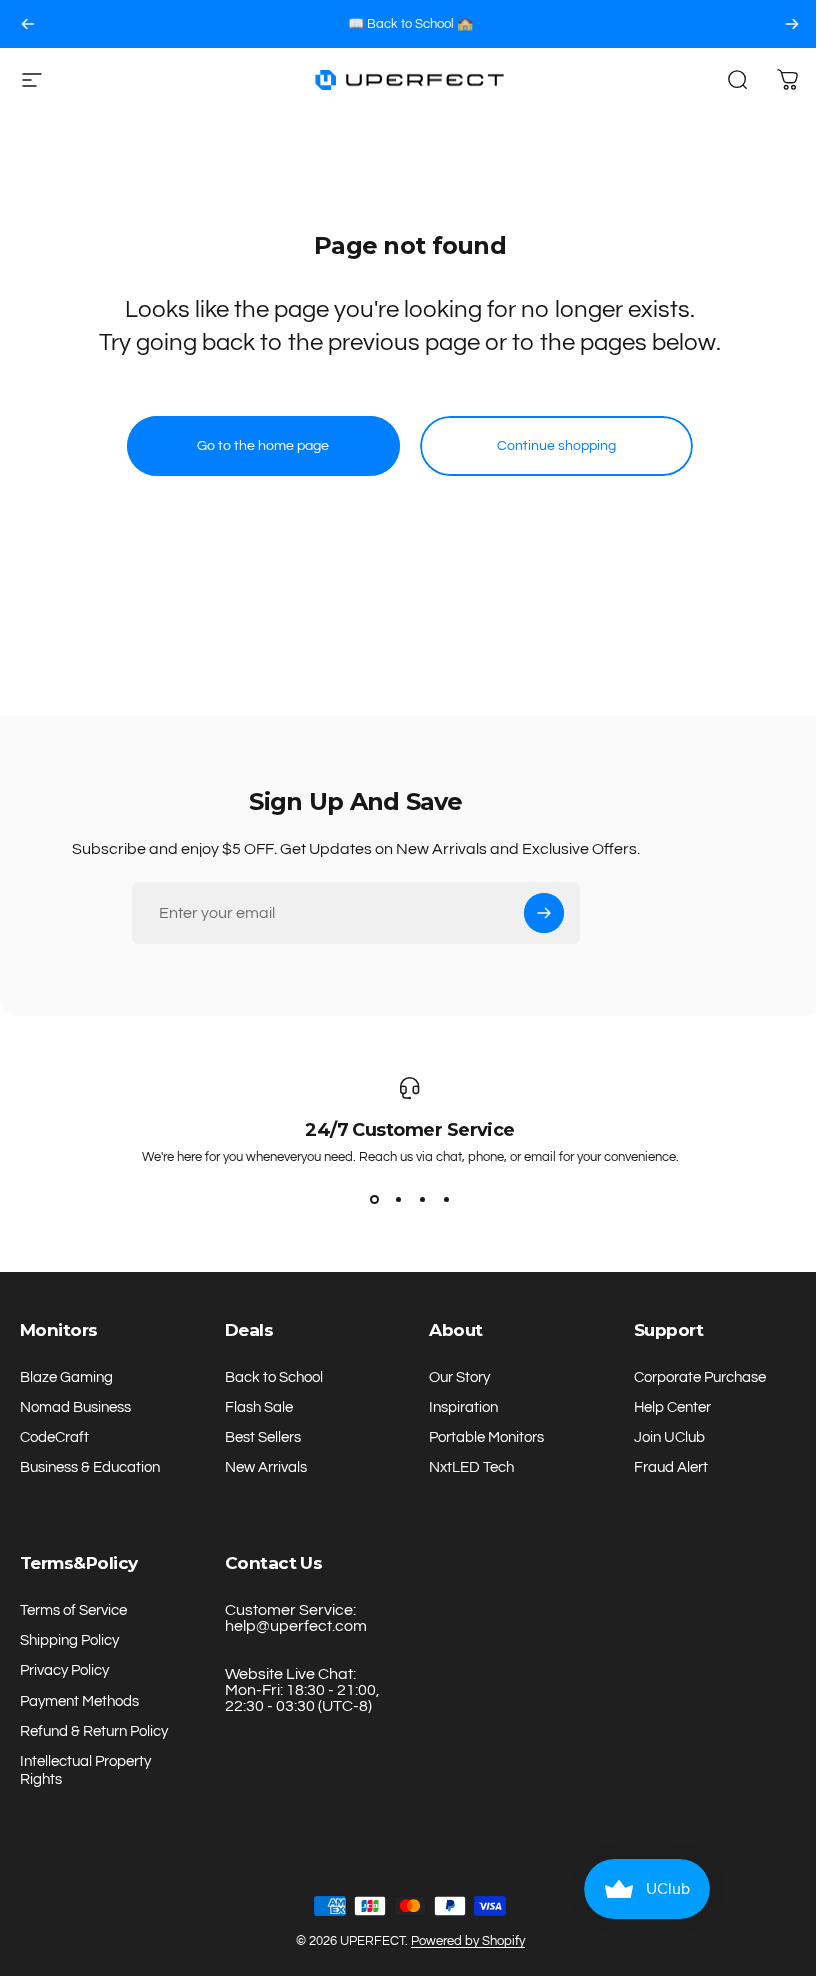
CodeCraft (54, 1437)
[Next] (792, 24)
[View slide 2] (398, 1200)
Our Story (459, 1377)
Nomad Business (75, 1407)
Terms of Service (73, 1610)
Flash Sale (259, 1407)
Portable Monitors (486, 1437)
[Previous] (28, 24)
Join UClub (669, 1437)
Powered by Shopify (468, 1941)
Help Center (672, 1407)
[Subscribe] (544, 913)
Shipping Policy (69, 1640)
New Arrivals (266, 1467)
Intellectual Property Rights (85, 1770)
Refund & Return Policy (94, 1731)
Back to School (274, 1377)
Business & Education (90, 1467)
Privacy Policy (64, 1670)
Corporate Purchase (700, 1377)
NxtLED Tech (471, 1467)
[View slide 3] (422, 1200)
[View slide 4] (446, 1200)
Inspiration (463, 1407)
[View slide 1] (374, 1200)
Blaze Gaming (66, 1377)
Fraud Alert (671, 1467)
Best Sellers (263, 1437)
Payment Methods (79, 1701)
